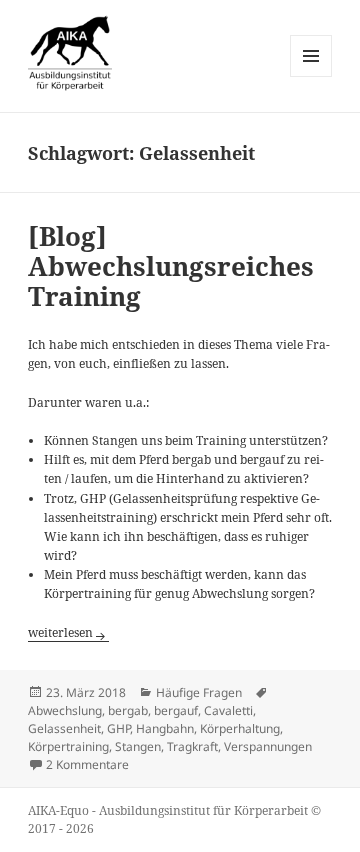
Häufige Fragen (199, 692)
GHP (118, 728)
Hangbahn (165, 728)
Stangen (138, 746)
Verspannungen (268, 746)
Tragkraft (192, 746)
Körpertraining (68, 746)
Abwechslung (65, 710)
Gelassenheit (64, 728)
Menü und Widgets (311, 76)
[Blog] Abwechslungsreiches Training (171, 266)
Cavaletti (228, 710)
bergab (128, 710)
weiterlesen (68, 632)
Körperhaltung (240, 728)
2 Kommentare (87, 764)
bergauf (176, 710)
